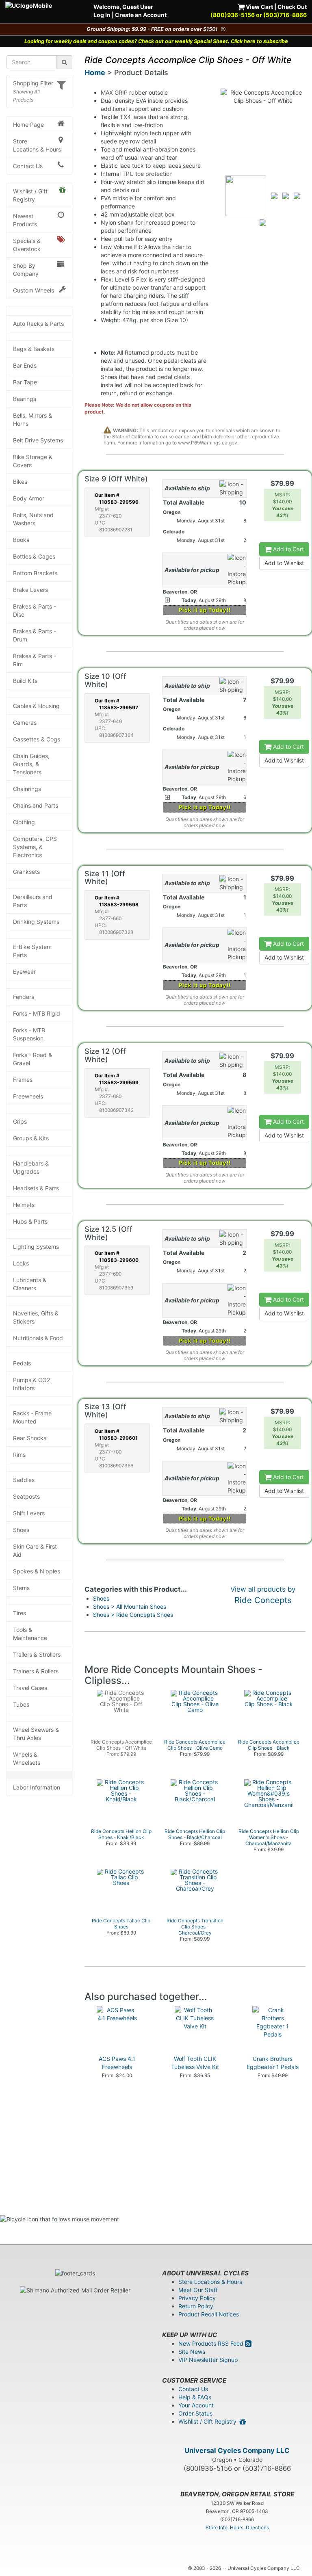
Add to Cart (288, 549)
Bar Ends (25, 365)
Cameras (25, 723)
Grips (20, 1121)
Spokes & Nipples (37, 1571)
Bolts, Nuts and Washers (33, 519)
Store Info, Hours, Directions (237, 2527)
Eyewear (24, 972)
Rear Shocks (30, 1438)
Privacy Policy (197, 2298)
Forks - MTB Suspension (29, 1034)
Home (95, 73)
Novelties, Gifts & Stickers (36, 1317)
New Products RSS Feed (212, 2343)
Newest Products (25, 220)
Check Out (292, 7)
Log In (102, 15)
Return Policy (196, 2306)
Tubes (21, 1704)
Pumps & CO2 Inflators (31, 1384)
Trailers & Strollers (37, 1654)
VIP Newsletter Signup (208, 2360)
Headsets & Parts (36, 1188)
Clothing (24, 822)
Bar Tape (25, 382)
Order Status (195, 2413)
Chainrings (27, 789)
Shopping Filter (33, 83)
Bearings (25, 399)
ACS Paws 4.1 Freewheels (117, 2063)
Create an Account (141, 15)
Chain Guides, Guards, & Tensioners (31, 764)
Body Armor (29, 498)
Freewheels (28, 1096)
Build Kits (25, 681)
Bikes (20, 482)
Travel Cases (30, 1688)
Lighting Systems (36, 1247)
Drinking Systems (36, 922)
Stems (21, 1588)
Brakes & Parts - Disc (35, 610)
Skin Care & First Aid (35, 1550)
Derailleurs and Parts (33, 901)
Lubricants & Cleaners (30, 1284)
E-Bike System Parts (32, 951)
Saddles (24, 1480)
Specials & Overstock (27, 245)
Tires (19, 1613)
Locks (21, 1263)
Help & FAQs (195, 2397)
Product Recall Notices (209, 2314)
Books (21, 540)
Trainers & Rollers (36, 1671)
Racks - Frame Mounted (32, 1417)
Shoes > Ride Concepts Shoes (133, 1615)
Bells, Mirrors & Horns (32, 419)
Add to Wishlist (284, 563)
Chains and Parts (36, 805)
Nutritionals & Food (38, 1338)
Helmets (24, 1205)
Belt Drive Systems (38, 440)
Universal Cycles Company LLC (237, 2450)
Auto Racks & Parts (38, 324)
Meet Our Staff (198, 2290)
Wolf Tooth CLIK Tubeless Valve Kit (195, 2063)
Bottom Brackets (35, 573)
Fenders (24, 997)
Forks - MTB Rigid (37, 1013)
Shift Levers (29, 1513)
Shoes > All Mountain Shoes (130, 1606)
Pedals (22, 1363)
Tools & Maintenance (30, 1634)
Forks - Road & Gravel (32, 1059)
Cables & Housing (36, 706)
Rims (19, 1455)
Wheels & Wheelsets (27, 1758)
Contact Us (28, 166)
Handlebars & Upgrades (31, 1167)
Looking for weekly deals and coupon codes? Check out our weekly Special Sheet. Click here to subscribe (156, 41)
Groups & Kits (31, 1138)
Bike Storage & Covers (33, 461)
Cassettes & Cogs (37, 739)
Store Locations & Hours (37, 145)
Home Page (28, 125)
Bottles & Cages (34, 556)
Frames (23, 1080)
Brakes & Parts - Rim (35, 660)
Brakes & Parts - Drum (35, 635)
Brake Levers (30, 590)
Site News (192, 2352)
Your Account (196, 2405)
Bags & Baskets (34, 349)
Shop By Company (26, 270)
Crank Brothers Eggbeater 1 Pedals (273, 2063)
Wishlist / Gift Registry (30, 195)
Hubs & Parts (30, 1221)
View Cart (259, 7)
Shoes (21, 1530)
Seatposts (26, 1496)
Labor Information (37, 1787)
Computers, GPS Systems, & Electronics (35, 847)
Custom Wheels (34, 290)
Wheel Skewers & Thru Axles (36, 1734)
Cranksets (26, 872)
